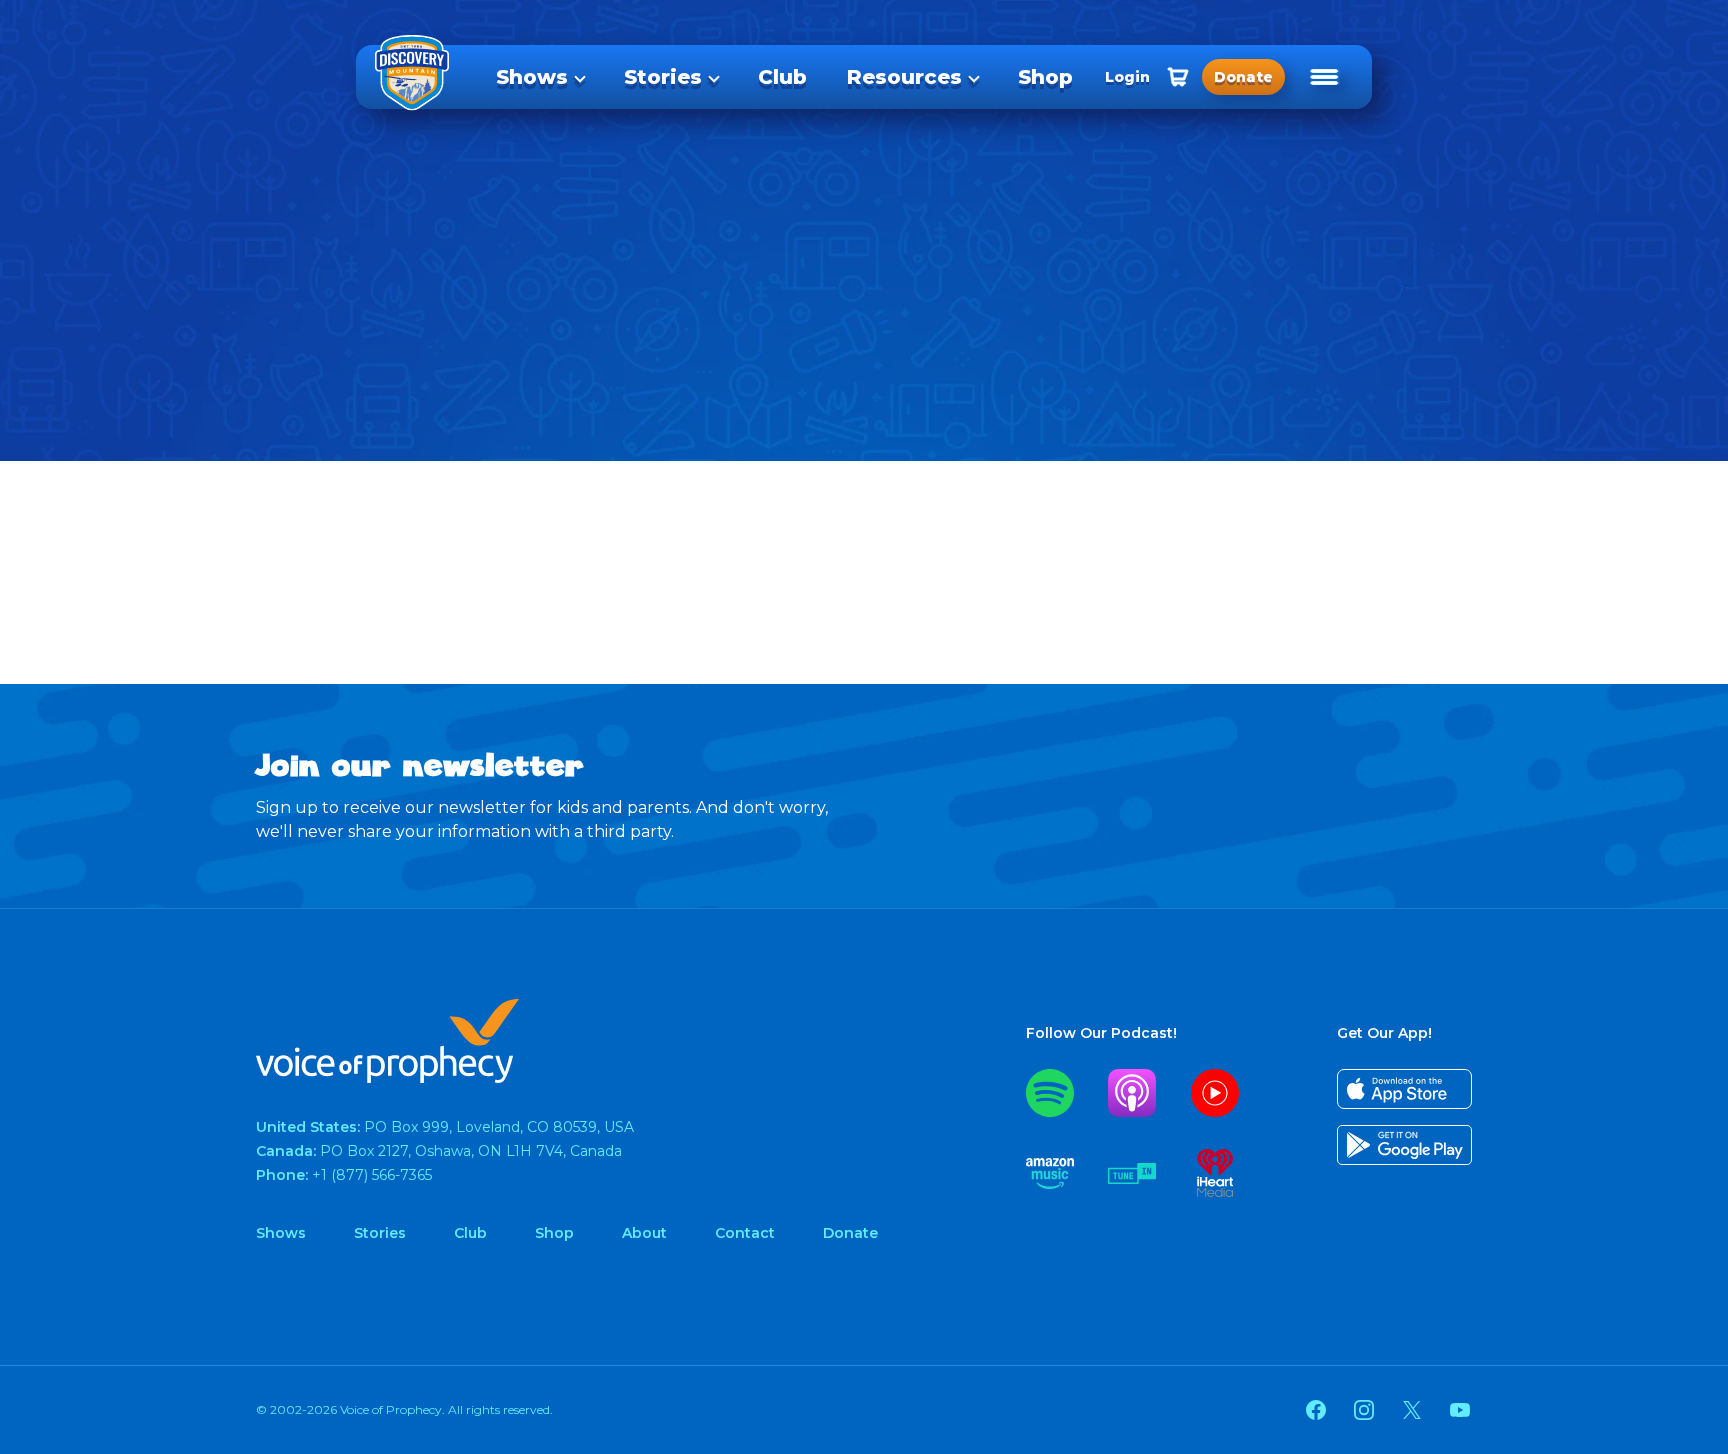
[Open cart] (1178, 77)
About (644, 1233)
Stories (663, 77)
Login (1127, 77)
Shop (1045, 77)
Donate (850, 1233)
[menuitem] (540, 77)
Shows (532, 77)
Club (782, 77)
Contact (745, 1233)
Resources (904, 77)
